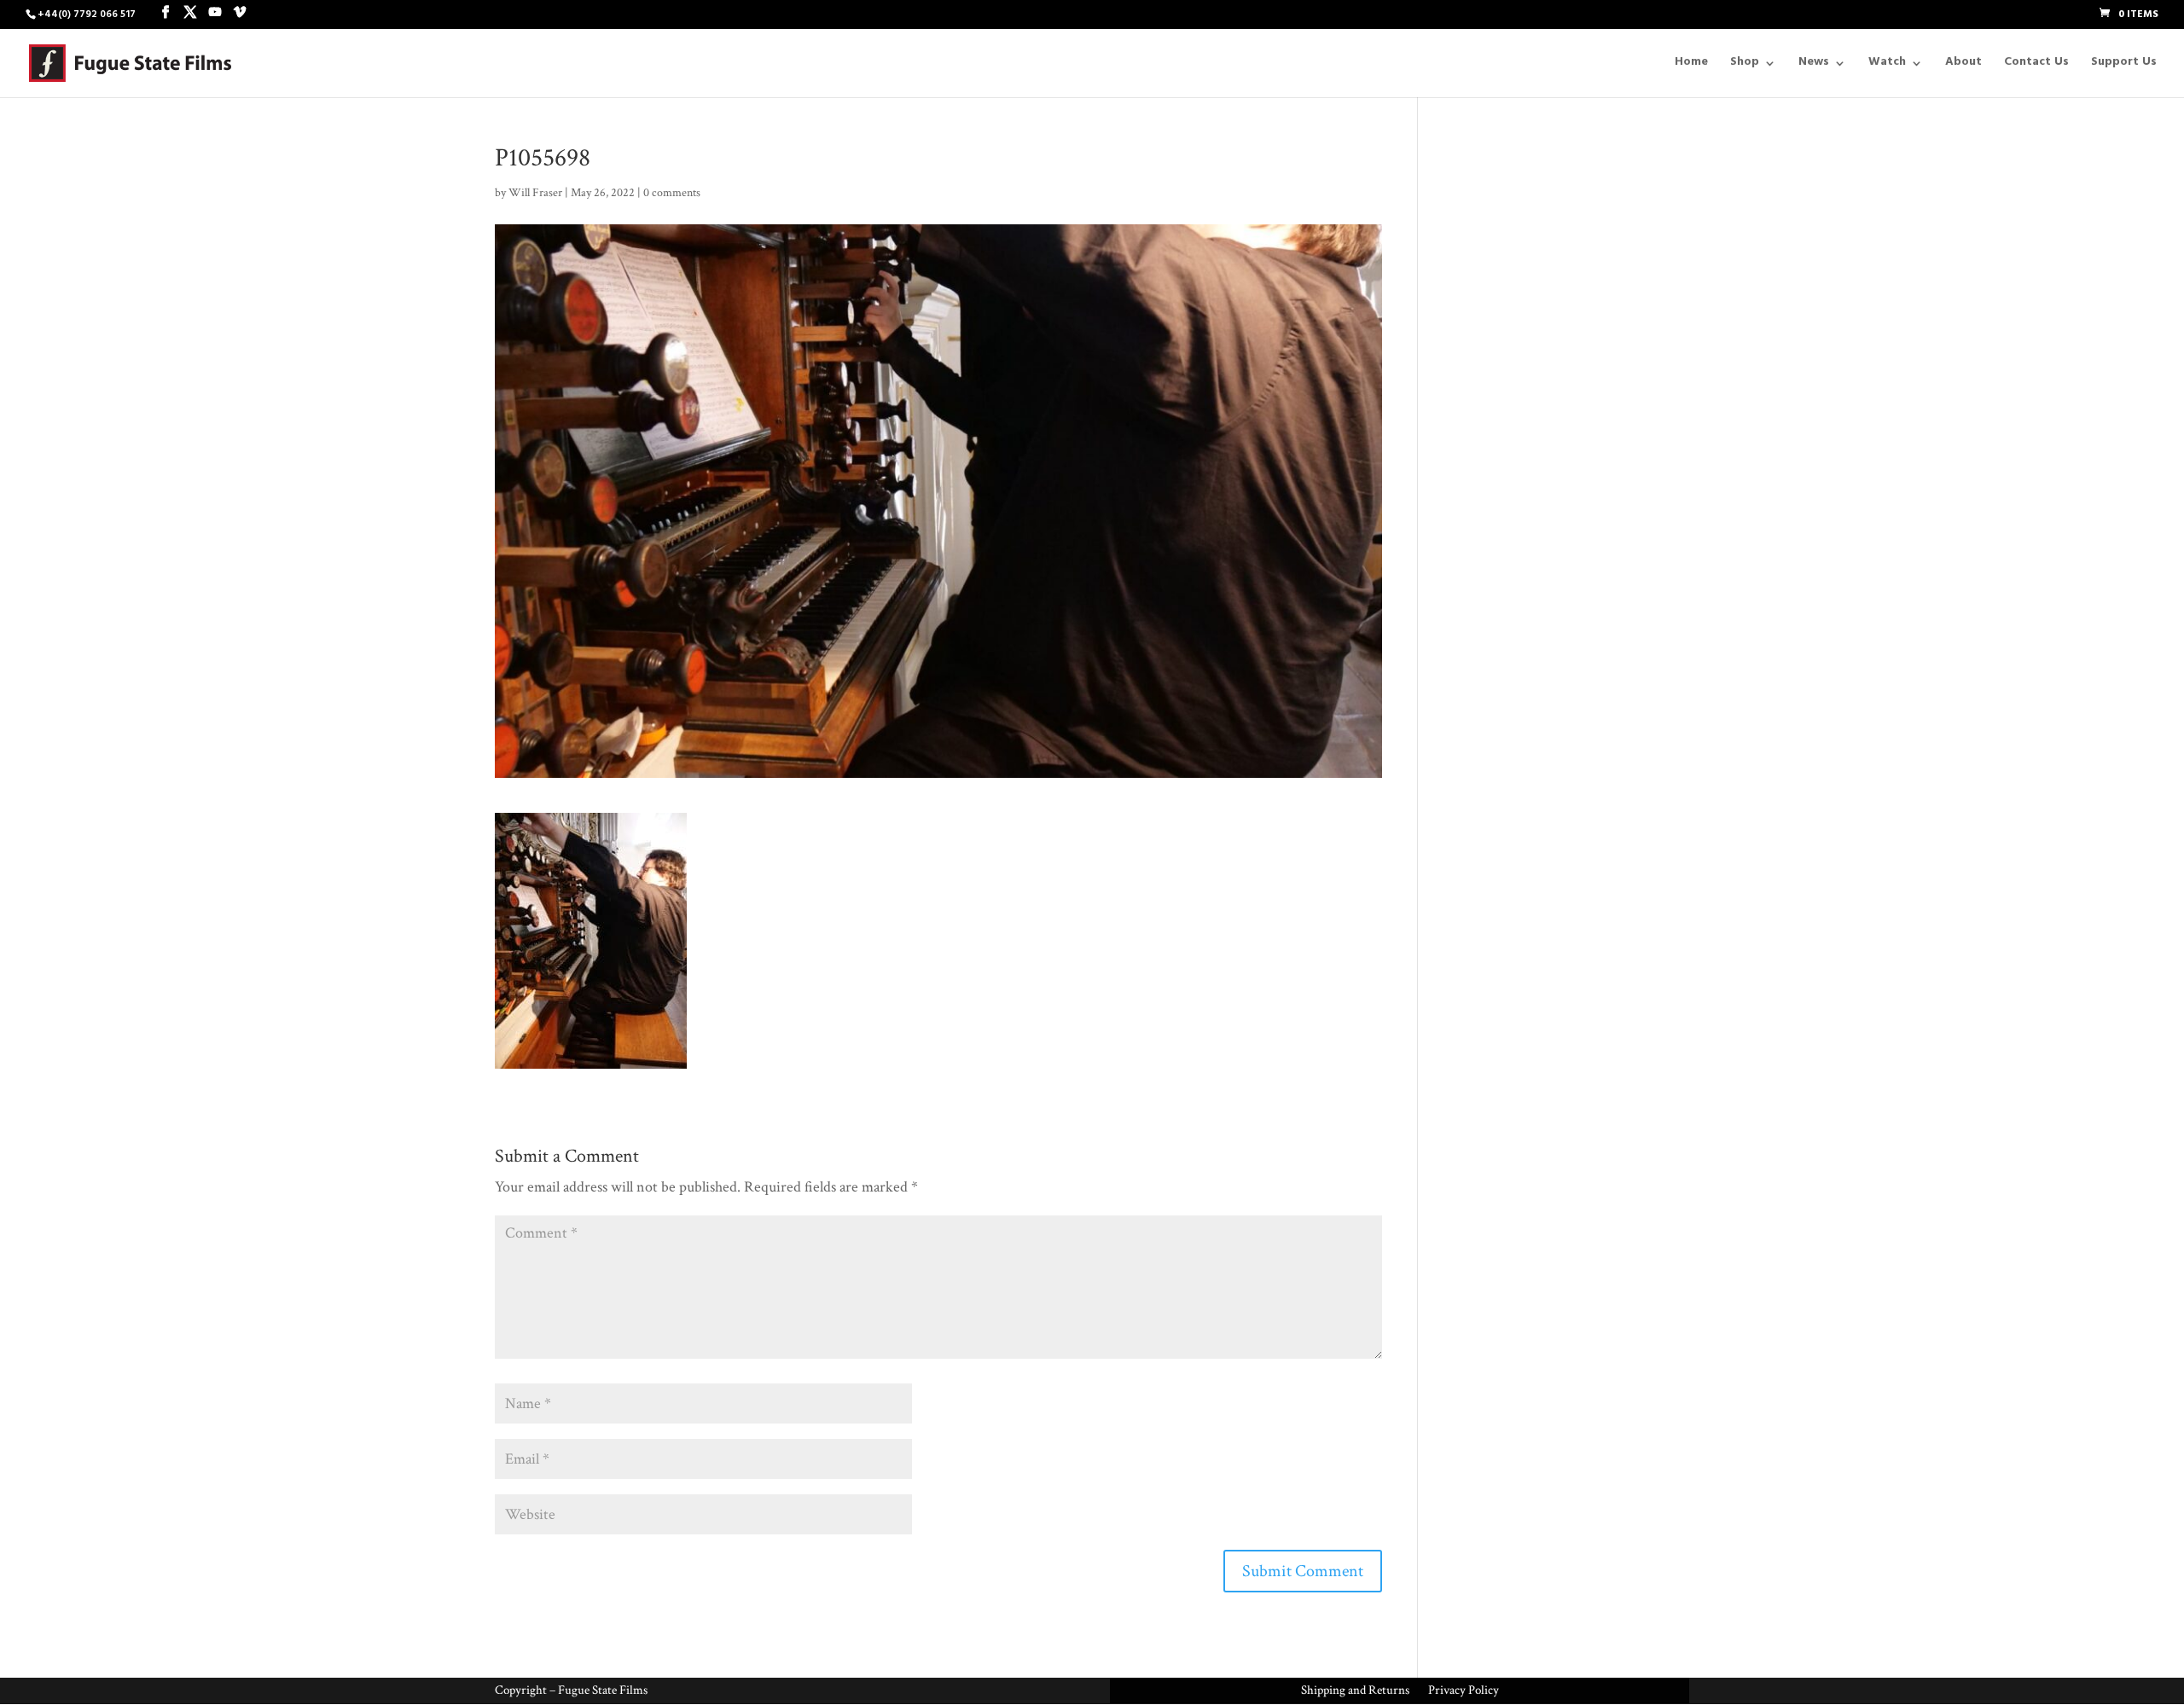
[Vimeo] (240, 14)
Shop (1745, 66)
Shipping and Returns (1355, 1691)
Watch (1887, 66)
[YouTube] (215, 14)
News (1814, 66)
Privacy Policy (1464, 1691)
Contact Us (2036, 66)
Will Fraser (535, 193)
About (1963, 66)
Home (1691, 66)
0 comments (672, 193)
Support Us (2124, 66)
